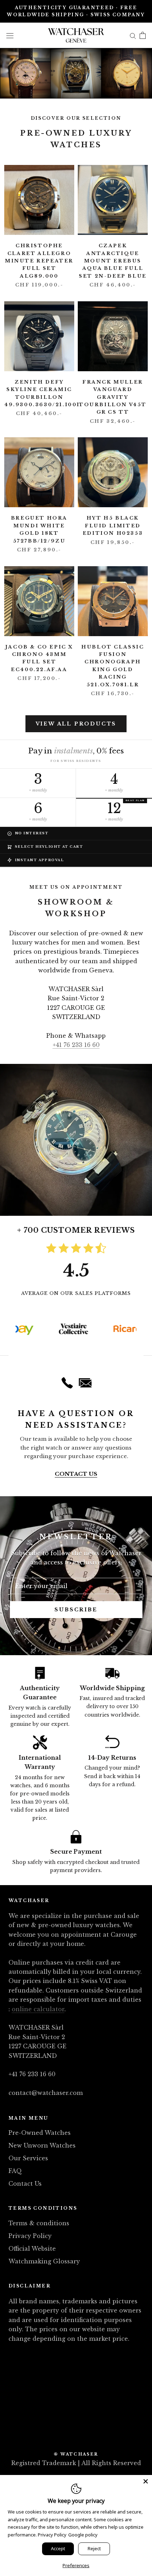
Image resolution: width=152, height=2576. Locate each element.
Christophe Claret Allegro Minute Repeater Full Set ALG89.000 (39, 261)
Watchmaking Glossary (44, 2261)
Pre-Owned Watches (40, 2133)
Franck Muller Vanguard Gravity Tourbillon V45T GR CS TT (113, 397)
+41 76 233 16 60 (76, 1045)
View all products (76, 724)
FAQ (15, 2171)
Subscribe (76, 1610)
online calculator (38, 2009)
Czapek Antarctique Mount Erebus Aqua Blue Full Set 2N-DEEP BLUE (113, 261)
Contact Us (25, 2184)
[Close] (146, 2481)
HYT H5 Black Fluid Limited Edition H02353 (113, 526)
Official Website (32, 2249)
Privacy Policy (30, 2236)
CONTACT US (76, 1474)
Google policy (83, 2535)
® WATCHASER (76, 2454)
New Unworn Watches (42, 2145)
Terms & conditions (39, 2223)
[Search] (133, 35)
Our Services (28, 2158)
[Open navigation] (10, 35)
